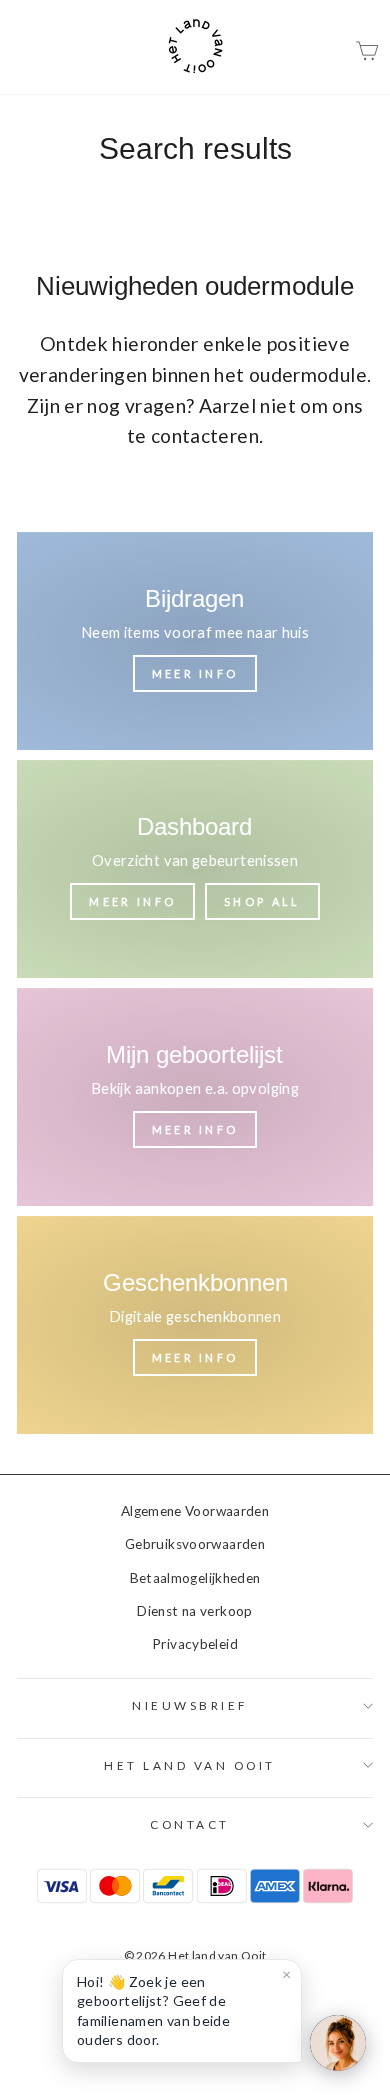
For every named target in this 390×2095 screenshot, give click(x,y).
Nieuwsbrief (190, 1705)
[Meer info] (195, 641)
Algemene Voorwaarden (195, 1511)
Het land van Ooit (190, 1765)
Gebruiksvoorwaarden (195, 1544)
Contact (190, 1824)
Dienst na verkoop (194, 1611)
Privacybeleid (195, 1644)
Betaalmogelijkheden (195, 1578)
